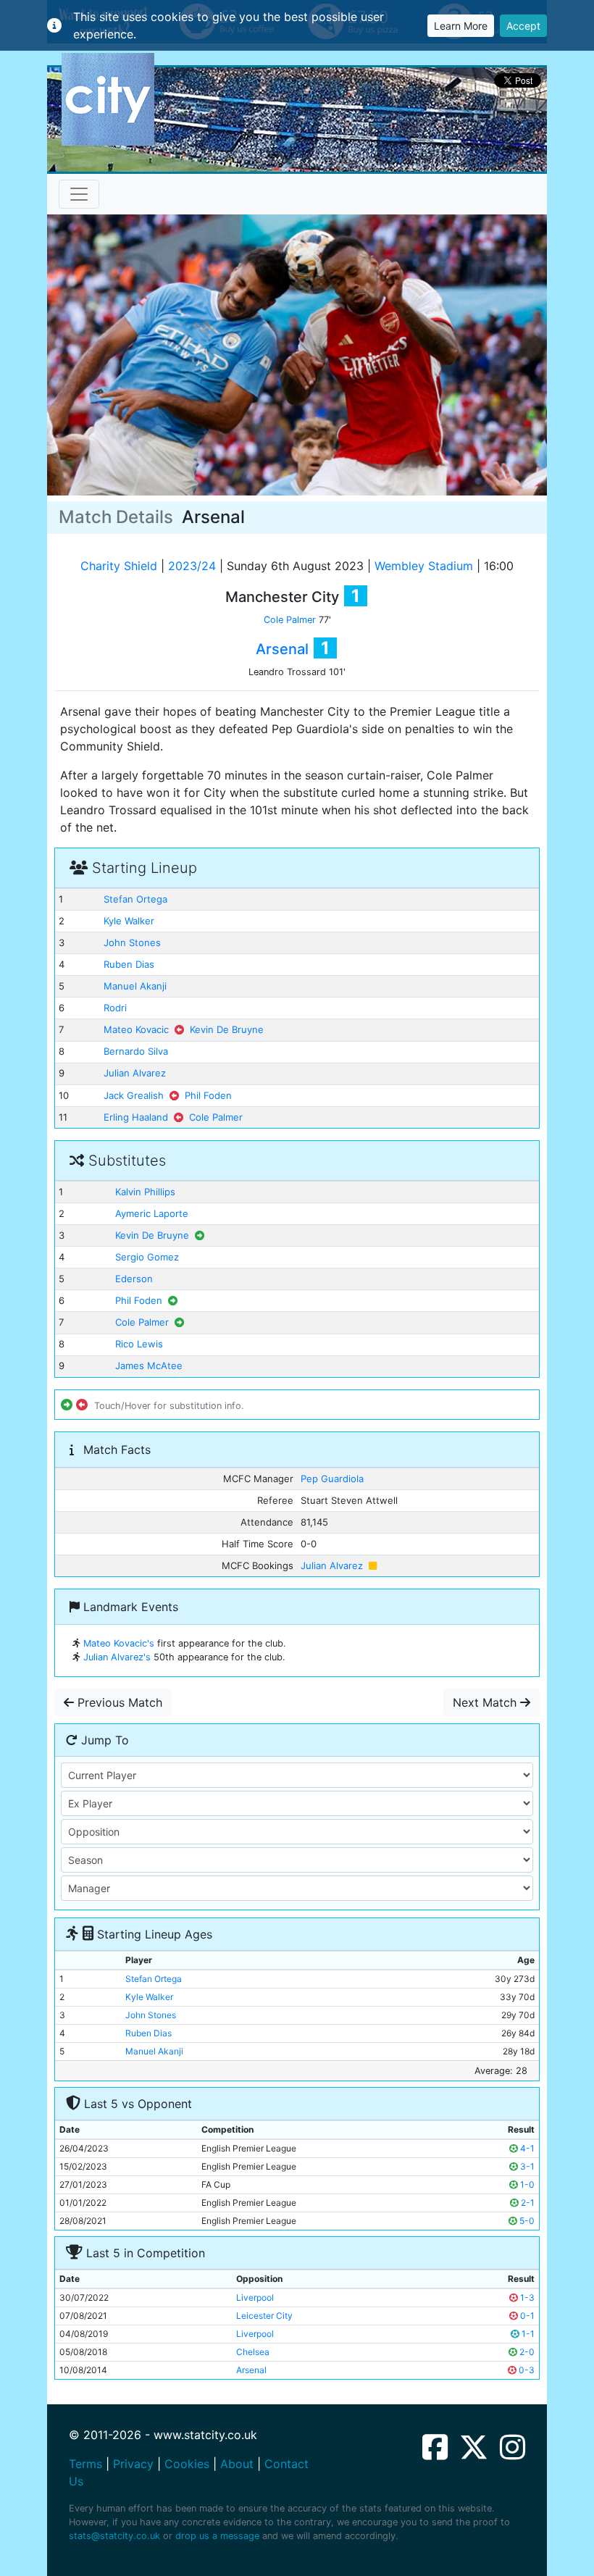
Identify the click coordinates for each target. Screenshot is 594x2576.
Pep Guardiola (332, 1479)
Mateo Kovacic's (119, 1643)
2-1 (527, 2203)
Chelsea (253, 2352)
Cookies (187, 2464)
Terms (85, 2464)
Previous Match (118, 1702)
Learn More (461, 26)
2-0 (526, 2352)
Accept (523, 26)
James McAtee (149, 1366)
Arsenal (282, 649)
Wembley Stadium (424, 566)
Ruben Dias (129, 964)
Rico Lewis (139, 1344)
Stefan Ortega (135, 899)
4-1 (526, 2148)
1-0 (526, 2184)
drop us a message (217, 2536)
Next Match (486, 1702)
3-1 (526, 2166)
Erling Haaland (136, 1117)
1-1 (527, 2334)
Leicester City (264, 2316)
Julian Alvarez (135, 1073)
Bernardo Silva (136, 1051)
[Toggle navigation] (79, 194)
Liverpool (255, 2297)
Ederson (134, 1279)
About (237, 2464)
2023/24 (192, 566)
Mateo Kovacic (136, 1029)
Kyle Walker (129, 921)
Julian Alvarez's (117, 1657)
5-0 (526, 2221)
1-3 (526, 2297)
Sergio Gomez (147, 1257)
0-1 (526, 2316)
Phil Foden (208, 1095)
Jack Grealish (134, 1095)
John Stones (132, 942)
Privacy (133, 2464)
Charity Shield (119, 566)
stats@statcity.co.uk (114, 2536)
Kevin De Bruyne (227, 1029)
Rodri (115, 1008)
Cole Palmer (290, 620)
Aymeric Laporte (152, 1213)
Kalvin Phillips (145, 1192)
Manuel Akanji (135, 986)
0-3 (526, 2370)
